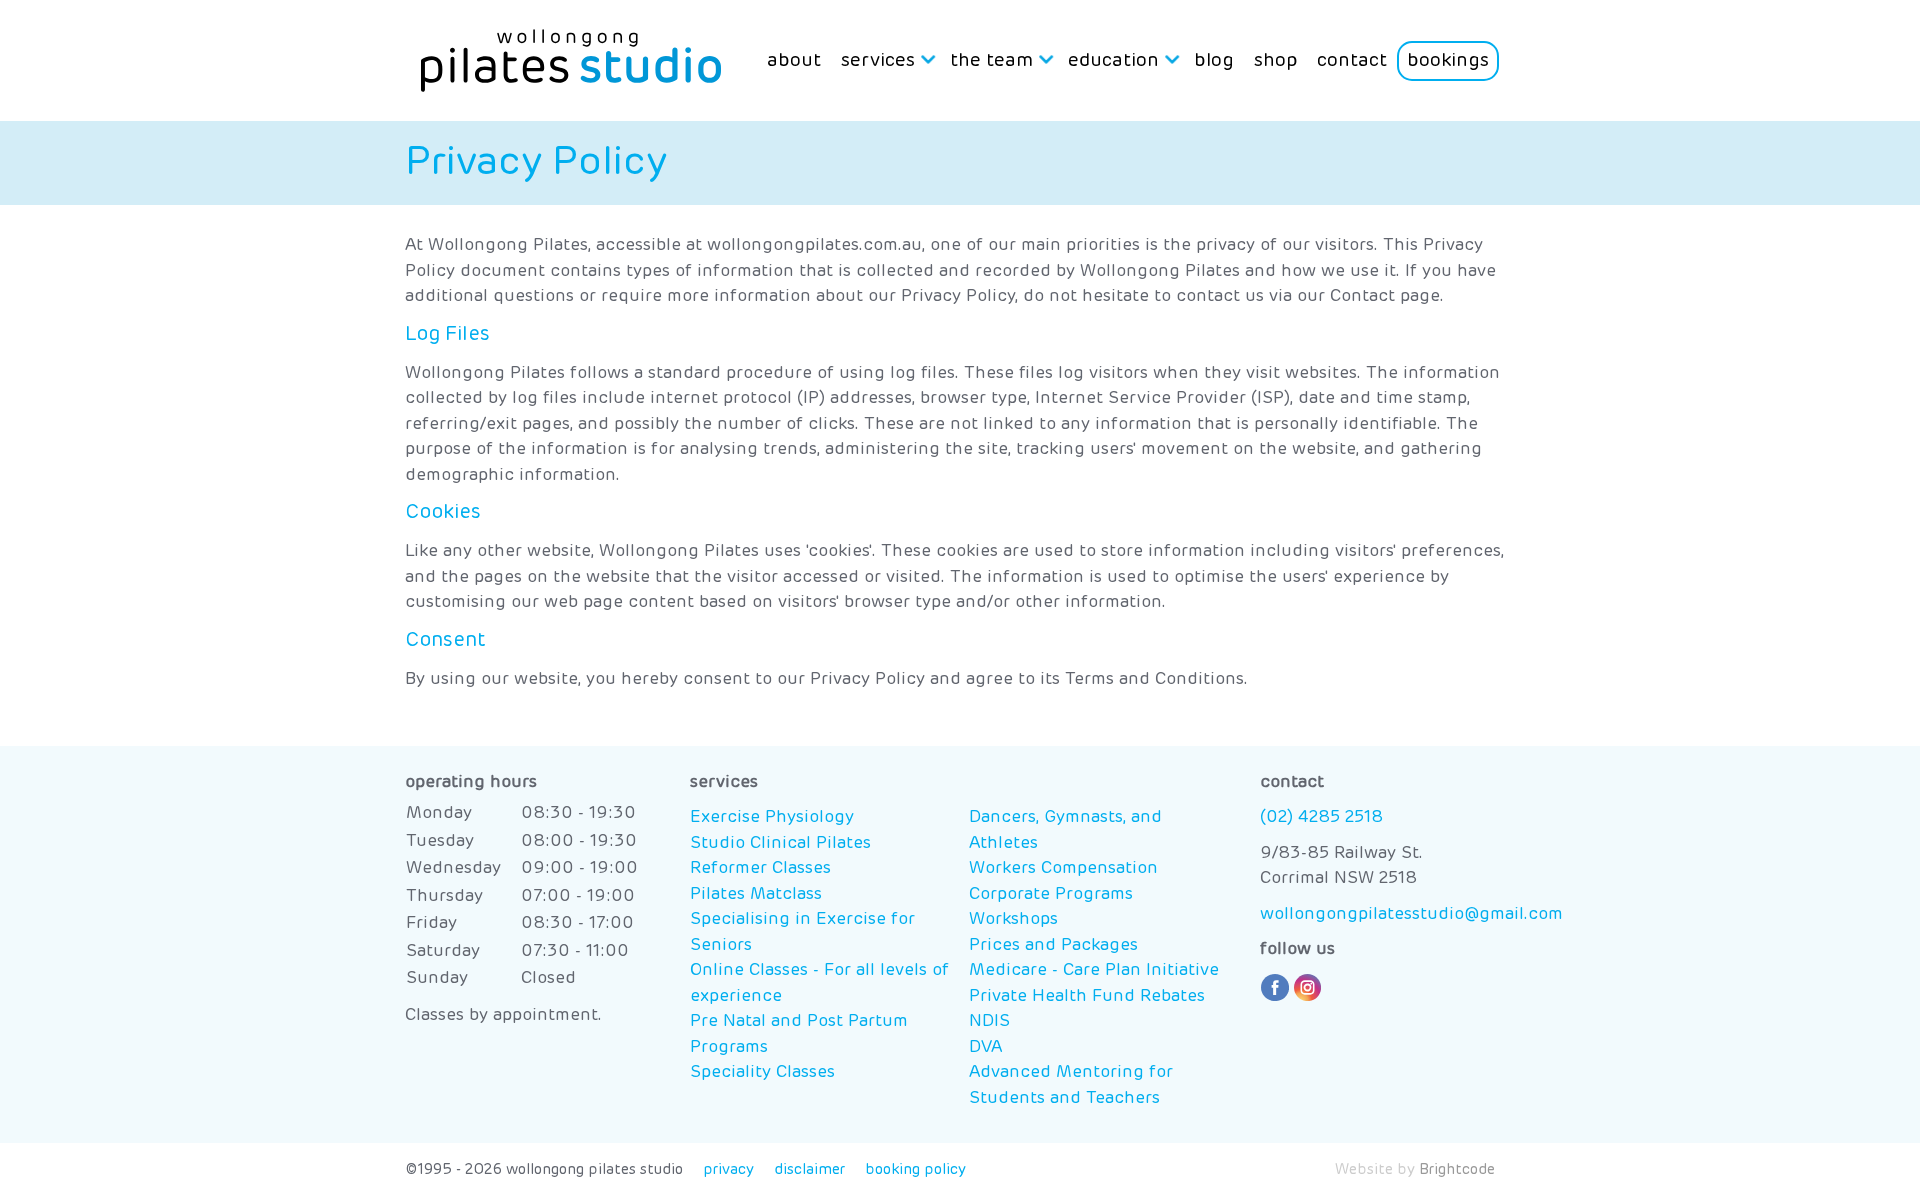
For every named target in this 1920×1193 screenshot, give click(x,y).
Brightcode (1457, 1169)
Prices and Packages (1053, 945)
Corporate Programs (1051, 894)
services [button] (878, 60)
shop (1275, 60)
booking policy (915, 1169)
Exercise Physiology (772, 817)
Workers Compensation (1063, 868)
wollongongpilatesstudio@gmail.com (1411, 914)
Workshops (1013, 919)
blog (1214, 60)
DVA (985, 1047)
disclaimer (809, 1169)
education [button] (1113, 60)
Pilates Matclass (756, 894)
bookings (1448, 60)
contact (1352, 60)
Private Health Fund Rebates (1087, 996)
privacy (728, 1169)
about (794, 60)
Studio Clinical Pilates (780, 843)
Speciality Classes (762, 1072)
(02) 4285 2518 (1321, 817)
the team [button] (991, 60)
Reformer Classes (760, 868)
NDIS (989, 1021)
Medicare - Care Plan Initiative (1094, 970)
